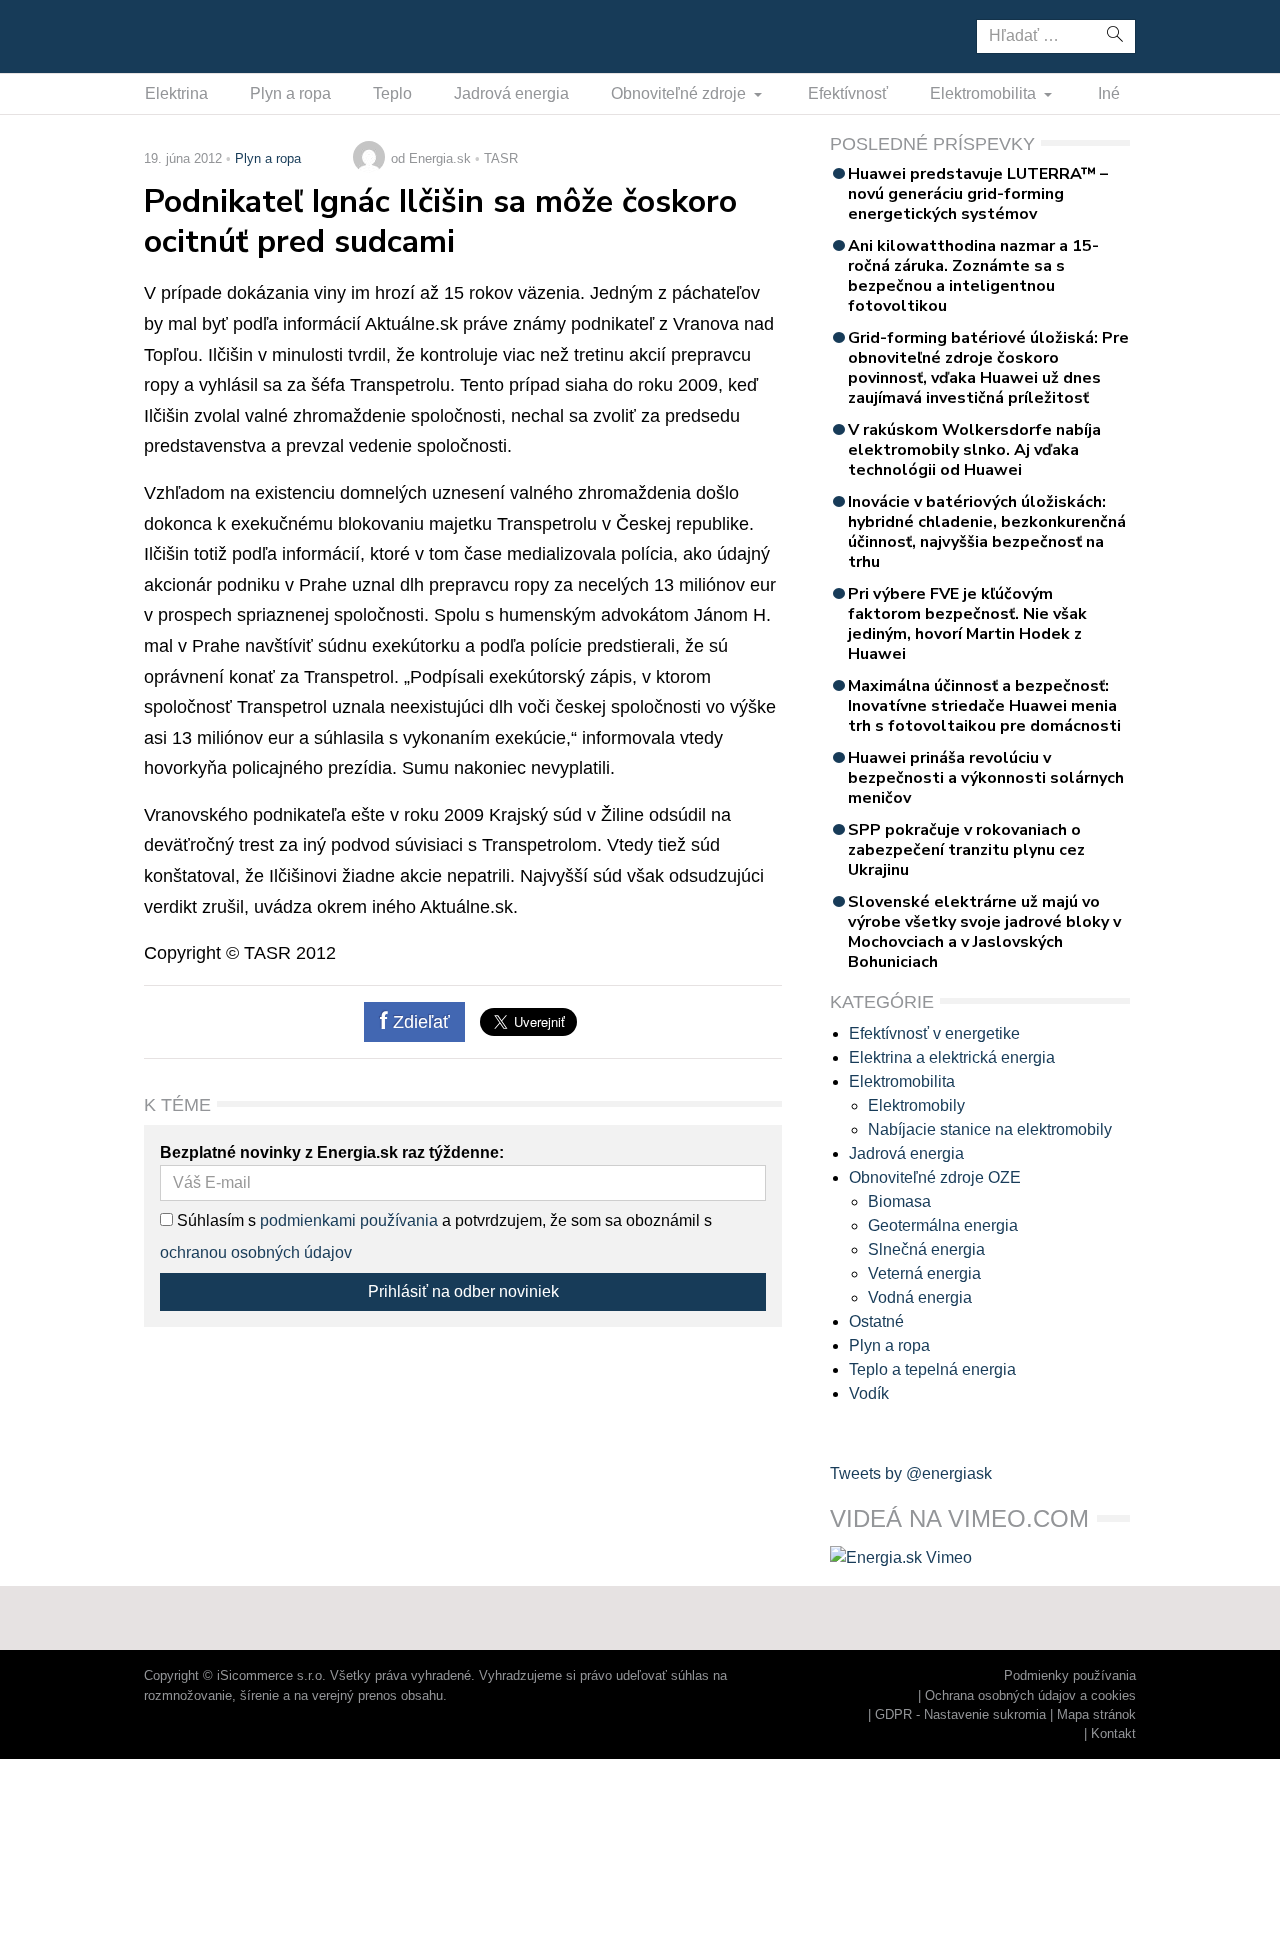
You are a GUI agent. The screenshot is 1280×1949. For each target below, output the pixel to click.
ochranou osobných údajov (256, 1252)
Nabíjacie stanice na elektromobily (990, 1129)
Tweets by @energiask (911, 1473)
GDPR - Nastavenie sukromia (960, 1714)
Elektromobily (916, 1105)
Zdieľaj (206, 35)
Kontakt (1113, 1733)
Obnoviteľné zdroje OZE (935, 1177)
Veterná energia (924, 1273)
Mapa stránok (1096, 1714)
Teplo (392, 93)
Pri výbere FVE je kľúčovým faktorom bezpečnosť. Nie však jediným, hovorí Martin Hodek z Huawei (967, 624)
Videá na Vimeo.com (959, 1518)
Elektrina (176, 93)
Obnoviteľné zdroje (680, 93)
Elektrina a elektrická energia (952, 1057)
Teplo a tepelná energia (932, 1369)
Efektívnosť (848, 93)
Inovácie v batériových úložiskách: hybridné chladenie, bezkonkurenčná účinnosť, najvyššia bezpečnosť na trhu (987, 532)
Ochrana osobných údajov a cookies (1030, 1695)
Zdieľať (419, 1022)
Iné (1109, 93)
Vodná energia (920, 1297)
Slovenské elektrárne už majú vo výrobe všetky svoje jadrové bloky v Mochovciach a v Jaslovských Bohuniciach (984, 932)
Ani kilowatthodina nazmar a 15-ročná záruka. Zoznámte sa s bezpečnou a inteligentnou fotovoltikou (973, 276)
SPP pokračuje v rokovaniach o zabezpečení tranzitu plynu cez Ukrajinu (966, 850)
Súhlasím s (214, 1220)
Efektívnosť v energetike (934, 1033)
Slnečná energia (926, 1249)
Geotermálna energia (943, 1225)
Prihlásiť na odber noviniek (463, 1291)
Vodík (869, 1393)
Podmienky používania (1070, 1675)
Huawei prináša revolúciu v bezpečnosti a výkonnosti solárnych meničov (986, 778)
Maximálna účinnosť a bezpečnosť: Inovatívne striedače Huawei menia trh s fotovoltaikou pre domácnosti (984, 706)
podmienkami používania (349, 1220)
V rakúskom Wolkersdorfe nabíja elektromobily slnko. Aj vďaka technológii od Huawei (974, 450)
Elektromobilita (985, 93)
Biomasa (899, 1201)
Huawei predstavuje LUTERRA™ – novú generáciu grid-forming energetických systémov (978, 194)
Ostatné (876, 1321)
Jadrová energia (511, 93)
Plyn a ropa (290, 93)
